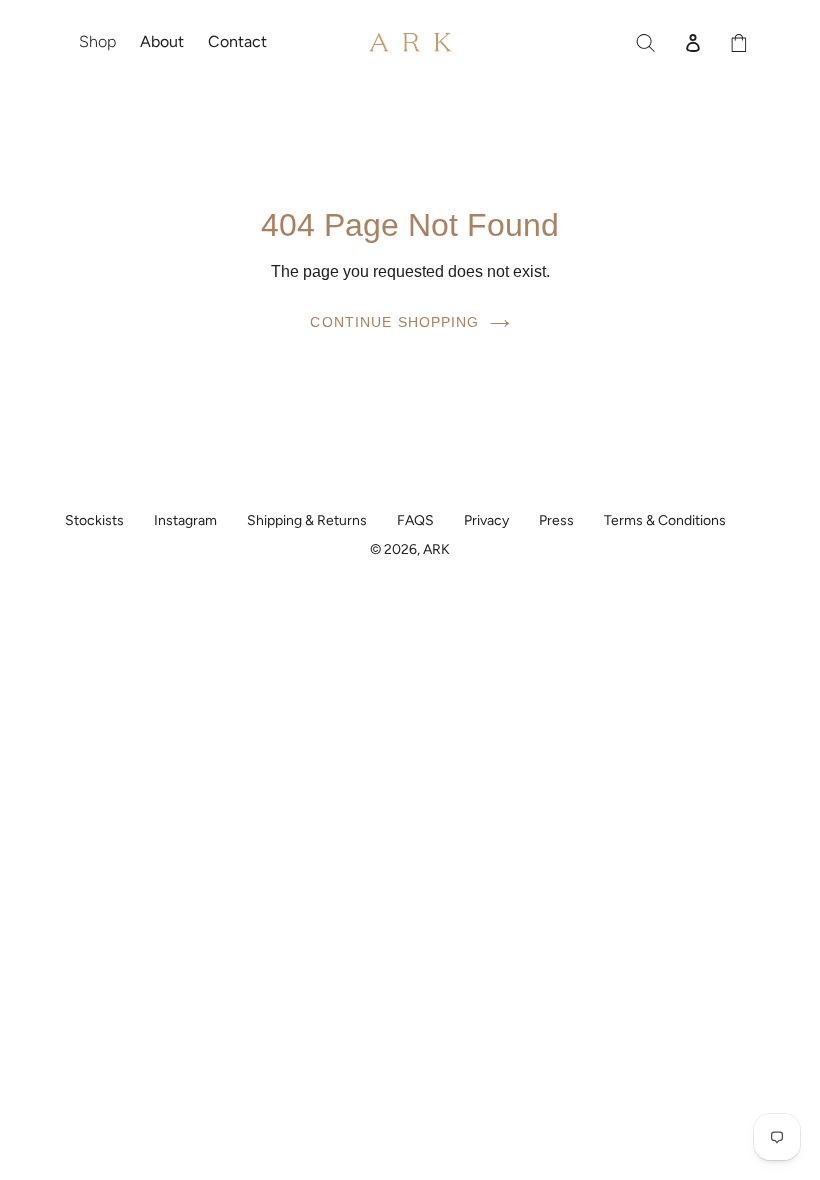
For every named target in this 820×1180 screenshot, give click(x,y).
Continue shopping (394, 322)
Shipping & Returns (307, 520)
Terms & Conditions (665, 520)
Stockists (94, 520)
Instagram (185, 520)
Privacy (486, 520)
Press (556, 520)
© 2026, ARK (410, 549)
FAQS (415, 520)
